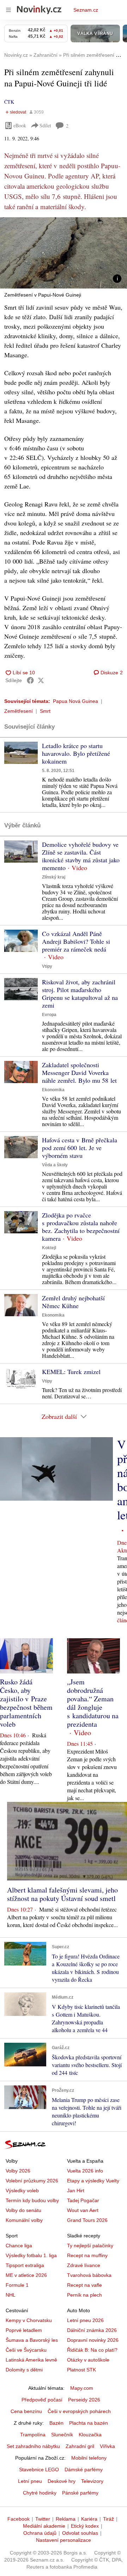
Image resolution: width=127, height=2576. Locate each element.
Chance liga (19, 2246)
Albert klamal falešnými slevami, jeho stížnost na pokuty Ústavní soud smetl (62, 1894)
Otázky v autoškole (88, 2360)
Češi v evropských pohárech (79, 2411)
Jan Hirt (76, 2191)
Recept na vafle (84, 2285)
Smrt (45, 711)
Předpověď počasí (42, 2400)
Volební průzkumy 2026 (32, 2181)
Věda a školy (55, 1165)
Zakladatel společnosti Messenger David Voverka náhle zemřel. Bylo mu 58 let (79, 1073)
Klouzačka (90, 2435)
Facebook (19, 2519)
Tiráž (108, 2519)
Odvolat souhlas (80, 2533)
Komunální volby (24, 2220)
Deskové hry (62, 2481)
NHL (11, 2295)
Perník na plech (84, 2295)
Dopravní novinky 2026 (93, 2340)
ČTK (9, 102)
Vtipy (47, 966)
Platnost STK (81, 2370)
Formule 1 (17, 2285)
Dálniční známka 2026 (92, 2330)
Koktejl (49, 1248)
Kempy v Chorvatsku (29, 2320)
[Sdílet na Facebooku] (30, 680)
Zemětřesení (19, 711)
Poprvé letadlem (24, 2330)
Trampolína (33, 2435)
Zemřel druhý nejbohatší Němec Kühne (73, 1302)
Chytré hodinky (40, 2493)
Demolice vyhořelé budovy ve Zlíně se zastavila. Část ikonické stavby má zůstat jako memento (81, 856)
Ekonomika (53, 1090)
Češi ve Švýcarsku (26, 2350)
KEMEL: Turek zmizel (71, 1372)
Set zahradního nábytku (33, 2446)
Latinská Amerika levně (31, 2360)
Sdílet (45, 125)
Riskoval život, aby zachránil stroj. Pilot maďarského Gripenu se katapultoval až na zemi (80, 994)
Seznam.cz (86, 10)
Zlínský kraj (54, 877)
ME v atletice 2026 (26, 2275)
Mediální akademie (44, 2526)
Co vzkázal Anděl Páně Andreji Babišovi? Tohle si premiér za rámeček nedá (76, 941)
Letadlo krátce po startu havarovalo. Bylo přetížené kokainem (76, 753)
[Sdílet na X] (41, 680)
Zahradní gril (80, 2446)
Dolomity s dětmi (24, 2370)
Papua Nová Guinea (75, 701)
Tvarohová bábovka (89, 2275)
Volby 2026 (18, 2171)
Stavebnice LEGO (39, 2469)
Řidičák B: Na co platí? (92, 2350)
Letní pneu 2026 (85, 2320)
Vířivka (107, 2446)
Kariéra (89, 2519)
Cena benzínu (26, 2411)
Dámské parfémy (84, 2469)
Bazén (56, 2423)
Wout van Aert (83, 2210)
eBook (20, 125)
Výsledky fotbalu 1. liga (31, 2255)
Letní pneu (30, 2481)
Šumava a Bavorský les (32, 2340)
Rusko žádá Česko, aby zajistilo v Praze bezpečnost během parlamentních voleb (26, 1703)
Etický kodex (85, 2526)
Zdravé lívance (84, 2265)
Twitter (43, 2519)
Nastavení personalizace (64, 2540)
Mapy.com (82, 2388)
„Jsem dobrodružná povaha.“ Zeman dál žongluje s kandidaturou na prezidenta (93, 1703)
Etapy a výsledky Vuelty (93, 2181)
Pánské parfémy (80, 2493)
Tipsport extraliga (25, 2265)
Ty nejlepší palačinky (90, 2246)
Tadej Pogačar (83, 2200)
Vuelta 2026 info (85, 2171)
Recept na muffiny (87, 2255)
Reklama (66, 2519)
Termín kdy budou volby (32, 2200)
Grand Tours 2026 (87, 2220)
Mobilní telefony (89, 2458)
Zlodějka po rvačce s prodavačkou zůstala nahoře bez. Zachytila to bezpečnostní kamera (81, 1227)
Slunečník (62, 2435)
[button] (64, 253)
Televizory (92, 2481)
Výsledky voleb (22, 2191)
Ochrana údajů (40, 2533)
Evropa (49, 1015)
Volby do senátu (23, 2210)
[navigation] (8, 10)
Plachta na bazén (89, 2423)
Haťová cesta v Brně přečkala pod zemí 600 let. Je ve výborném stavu (80, 1148)
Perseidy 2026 (84, 2400)
